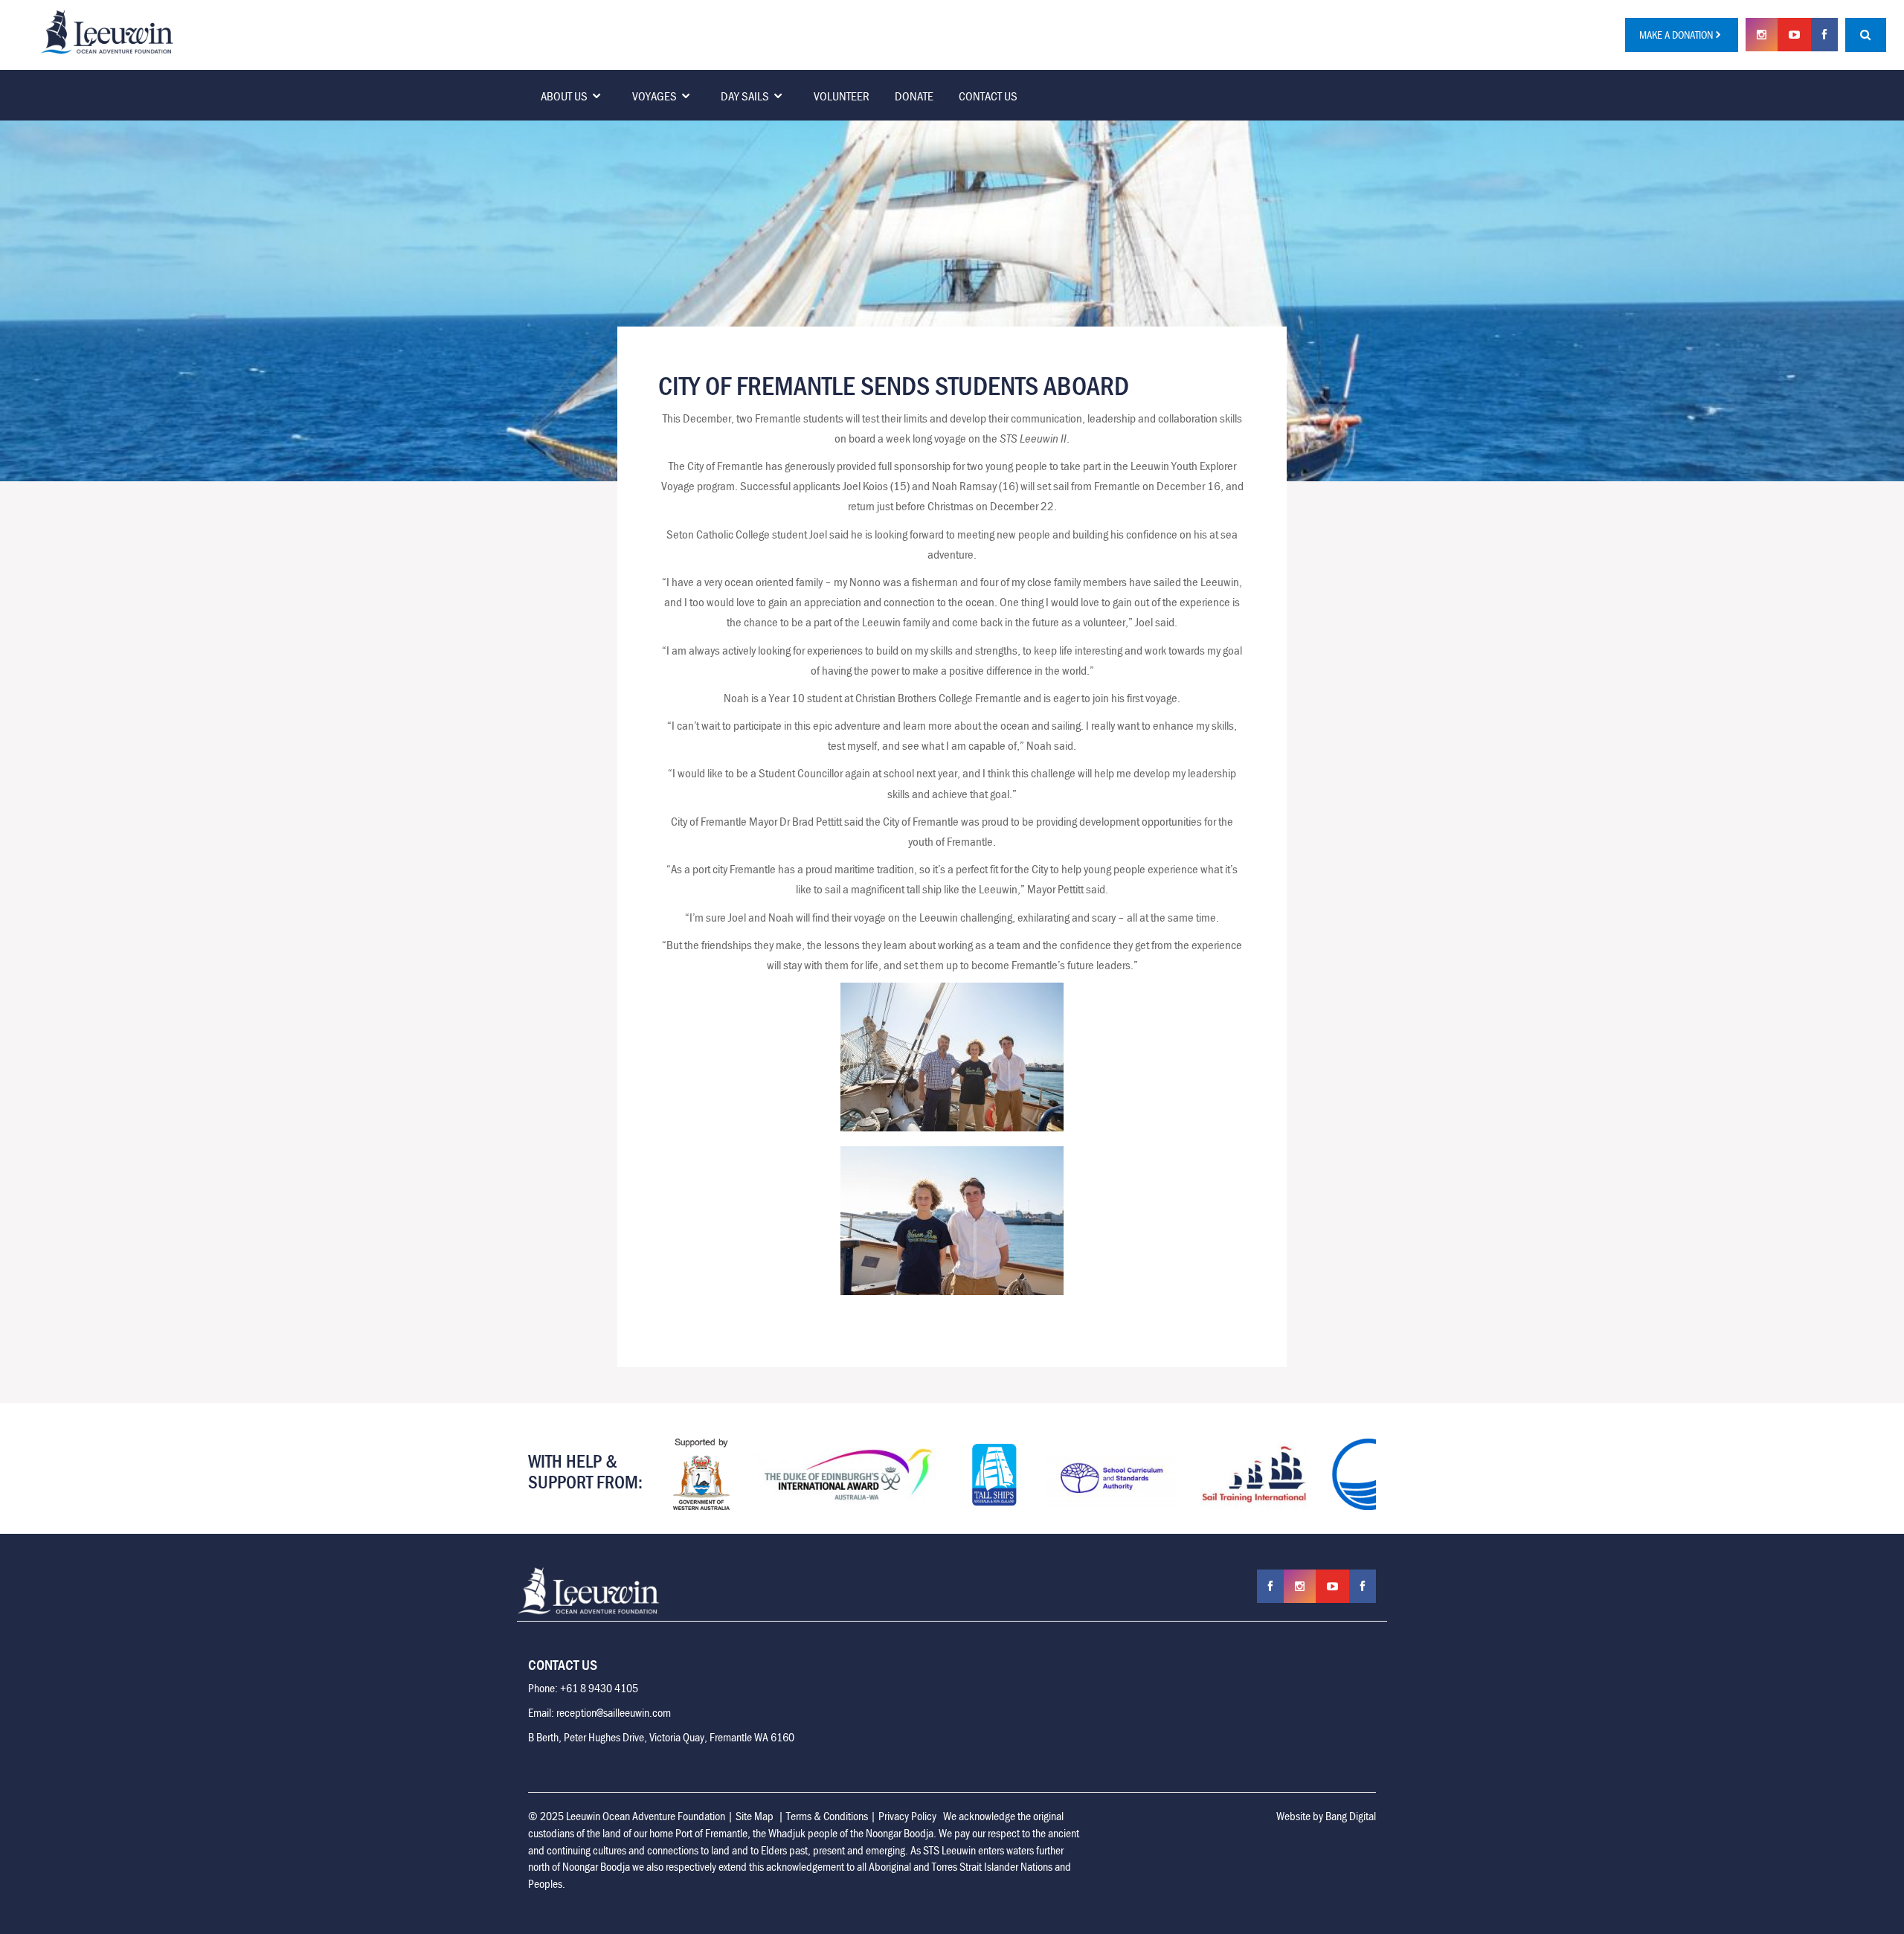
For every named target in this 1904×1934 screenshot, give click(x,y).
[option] (701, 1474)
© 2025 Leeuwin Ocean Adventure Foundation (627, 1816)
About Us (564, 96)
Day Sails (745, 96)
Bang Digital (1351, 1816)
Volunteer (842, 96)
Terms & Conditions (827, 1816)
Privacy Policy (907, 1816)
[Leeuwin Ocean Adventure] (107, 30)
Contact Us (988, 96)
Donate (914, 96)
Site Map (755, 1816)
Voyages (654, 96)
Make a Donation (1676, 35)
